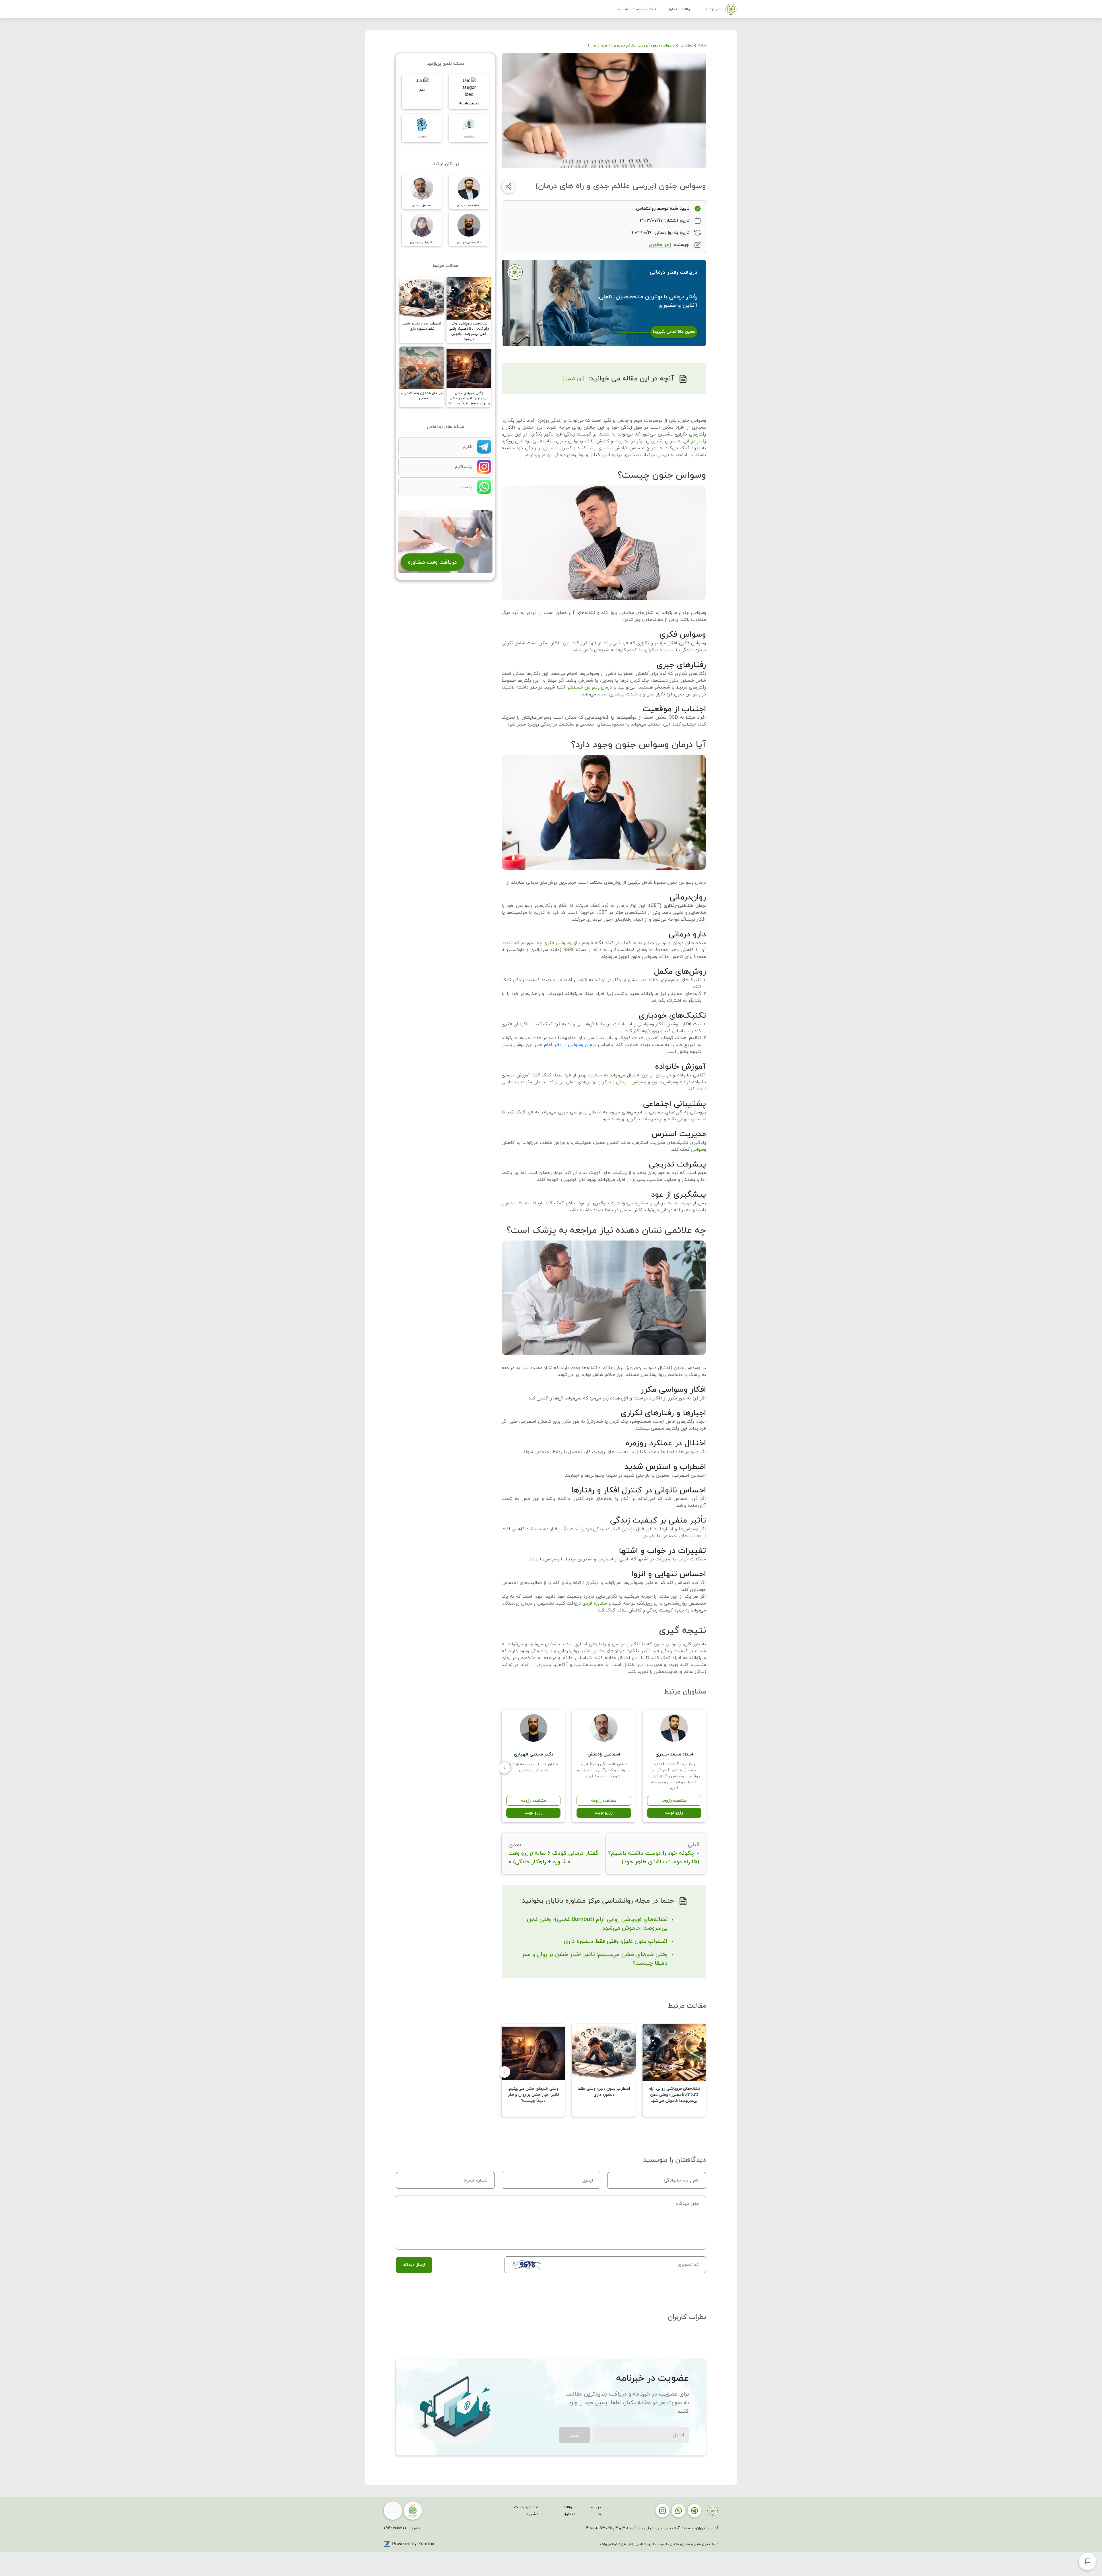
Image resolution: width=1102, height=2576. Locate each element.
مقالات (686, 45)
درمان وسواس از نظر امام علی (565, 1045)
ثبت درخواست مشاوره (637, 9)
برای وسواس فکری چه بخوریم (551, 943)
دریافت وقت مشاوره (432, 562)
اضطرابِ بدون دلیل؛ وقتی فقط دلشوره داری (616, 1941)
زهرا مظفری (660, 245)
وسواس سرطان (631, 1082)
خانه (702, 45)
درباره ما (712, 9)
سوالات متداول (680, 9)
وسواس (699, 1150)
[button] (505, 1768)
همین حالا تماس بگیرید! (674, 332)
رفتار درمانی (695, 441)
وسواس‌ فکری (692, 643)
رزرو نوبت (674, 1813)
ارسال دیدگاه (414, 2265)
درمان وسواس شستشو (590, 687)
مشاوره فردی (595, 1603)
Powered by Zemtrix (413, 2544)
